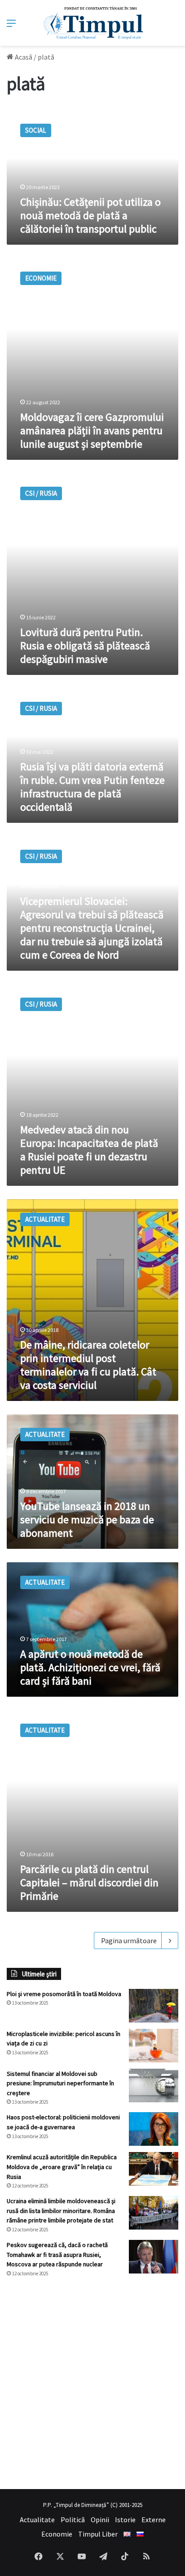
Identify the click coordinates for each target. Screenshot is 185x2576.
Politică (73, 2520)
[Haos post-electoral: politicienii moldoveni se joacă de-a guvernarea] (154, 2129)
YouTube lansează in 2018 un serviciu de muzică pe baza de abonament (87, 1519)
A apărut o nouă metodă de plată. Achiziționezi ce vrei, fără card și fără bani (90, 1667)
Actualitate (37, 2520)
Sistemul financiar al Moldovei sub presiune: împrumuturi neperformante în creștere (60, 2083)
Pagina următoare (129, 1941)
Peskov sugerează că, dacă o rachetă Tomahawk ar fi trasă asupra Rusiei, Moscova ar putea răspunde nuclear (57, 2254)
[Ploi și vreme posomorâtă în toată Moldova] (154, 2006)
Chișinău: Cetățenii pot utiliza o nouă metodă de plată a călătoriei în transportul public (90, 215)
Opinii (100, 2520)
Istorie (125, 2520)
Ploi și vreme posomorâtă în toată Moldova (64, 1994)
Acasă (23, 57)
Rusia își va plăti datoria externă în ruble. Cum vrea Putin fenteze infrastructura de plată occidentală (92, 787)
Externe (154, 2520)
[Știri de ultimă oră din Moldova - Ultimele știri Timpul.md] (93, 23)
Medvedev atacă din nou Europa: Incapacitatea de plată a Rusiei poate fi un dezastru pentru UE (89, 1150)
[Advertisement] (92, 2383)
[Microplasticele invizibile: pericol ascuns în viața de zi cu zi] (154, 2046)
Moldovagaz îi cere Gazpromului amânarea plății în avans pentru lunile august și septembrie (92, 430)
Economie (57, 2534)
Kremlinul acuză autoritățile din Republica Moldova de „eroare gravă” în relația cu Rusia (62, 2167)
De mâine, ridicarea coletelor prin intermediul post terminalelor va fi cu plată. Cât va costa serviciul (88, 1365)
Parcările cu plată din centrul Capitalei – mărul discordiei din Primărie (89, 1882)
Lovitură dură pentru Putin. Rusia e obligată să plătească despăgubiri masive (85, 646)
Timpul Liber (98, 2534)
